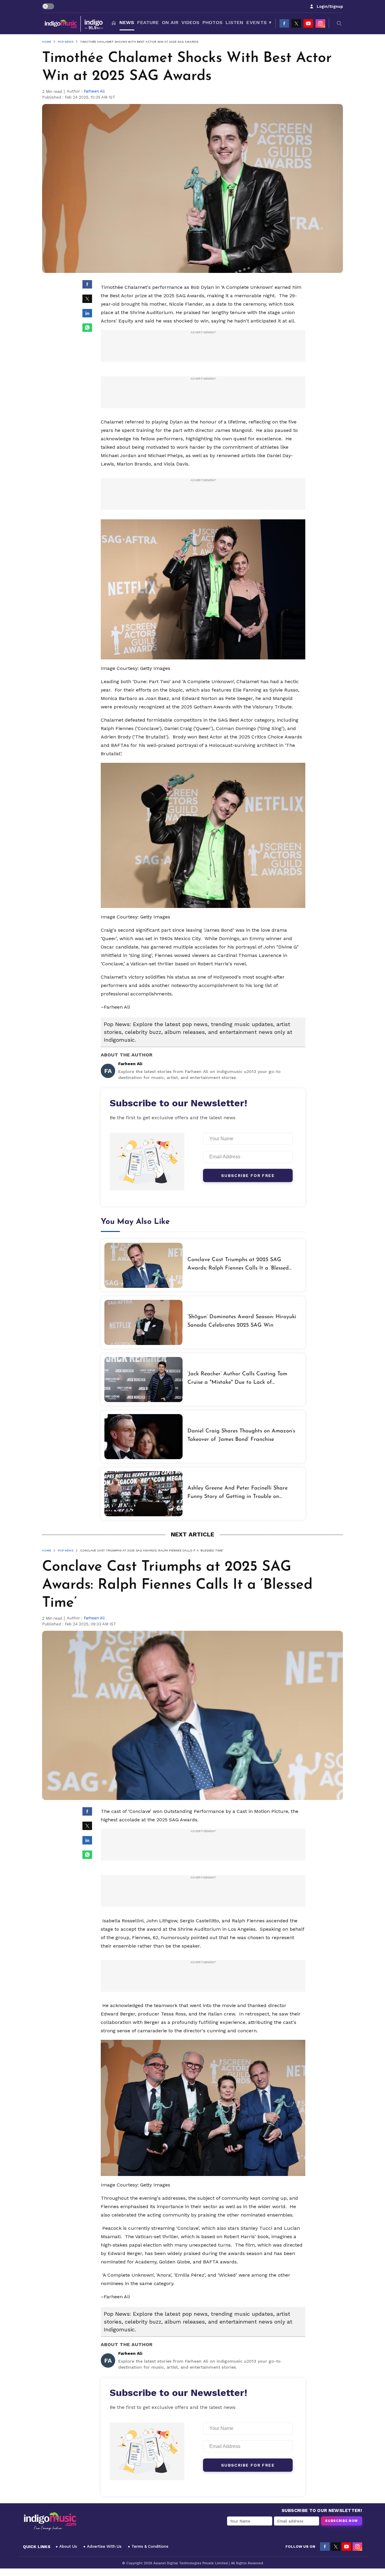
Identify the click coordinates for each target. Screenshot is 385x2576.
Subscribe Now (342, 2521)
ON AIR (170, 22)
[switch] (48, 6)
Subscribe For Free (248, 1175)
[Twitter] (296, 23)
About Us (68, 2546)
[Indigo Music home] (74, 23)
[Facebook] (284, 23)
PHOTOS (213, 22)
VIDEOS (190, 22)
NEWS (127, 22)
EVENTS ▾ (259, 22)
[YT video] (308, 23)
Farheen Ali (94, 91)
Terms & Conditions (150, 2546)
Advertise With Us (104, 2546)
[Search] (339, 23)
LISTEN (234, 22)
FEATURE (148, 22)
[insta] (320, 23)
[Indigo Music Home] (50, 2522)
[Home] (114, 23)
